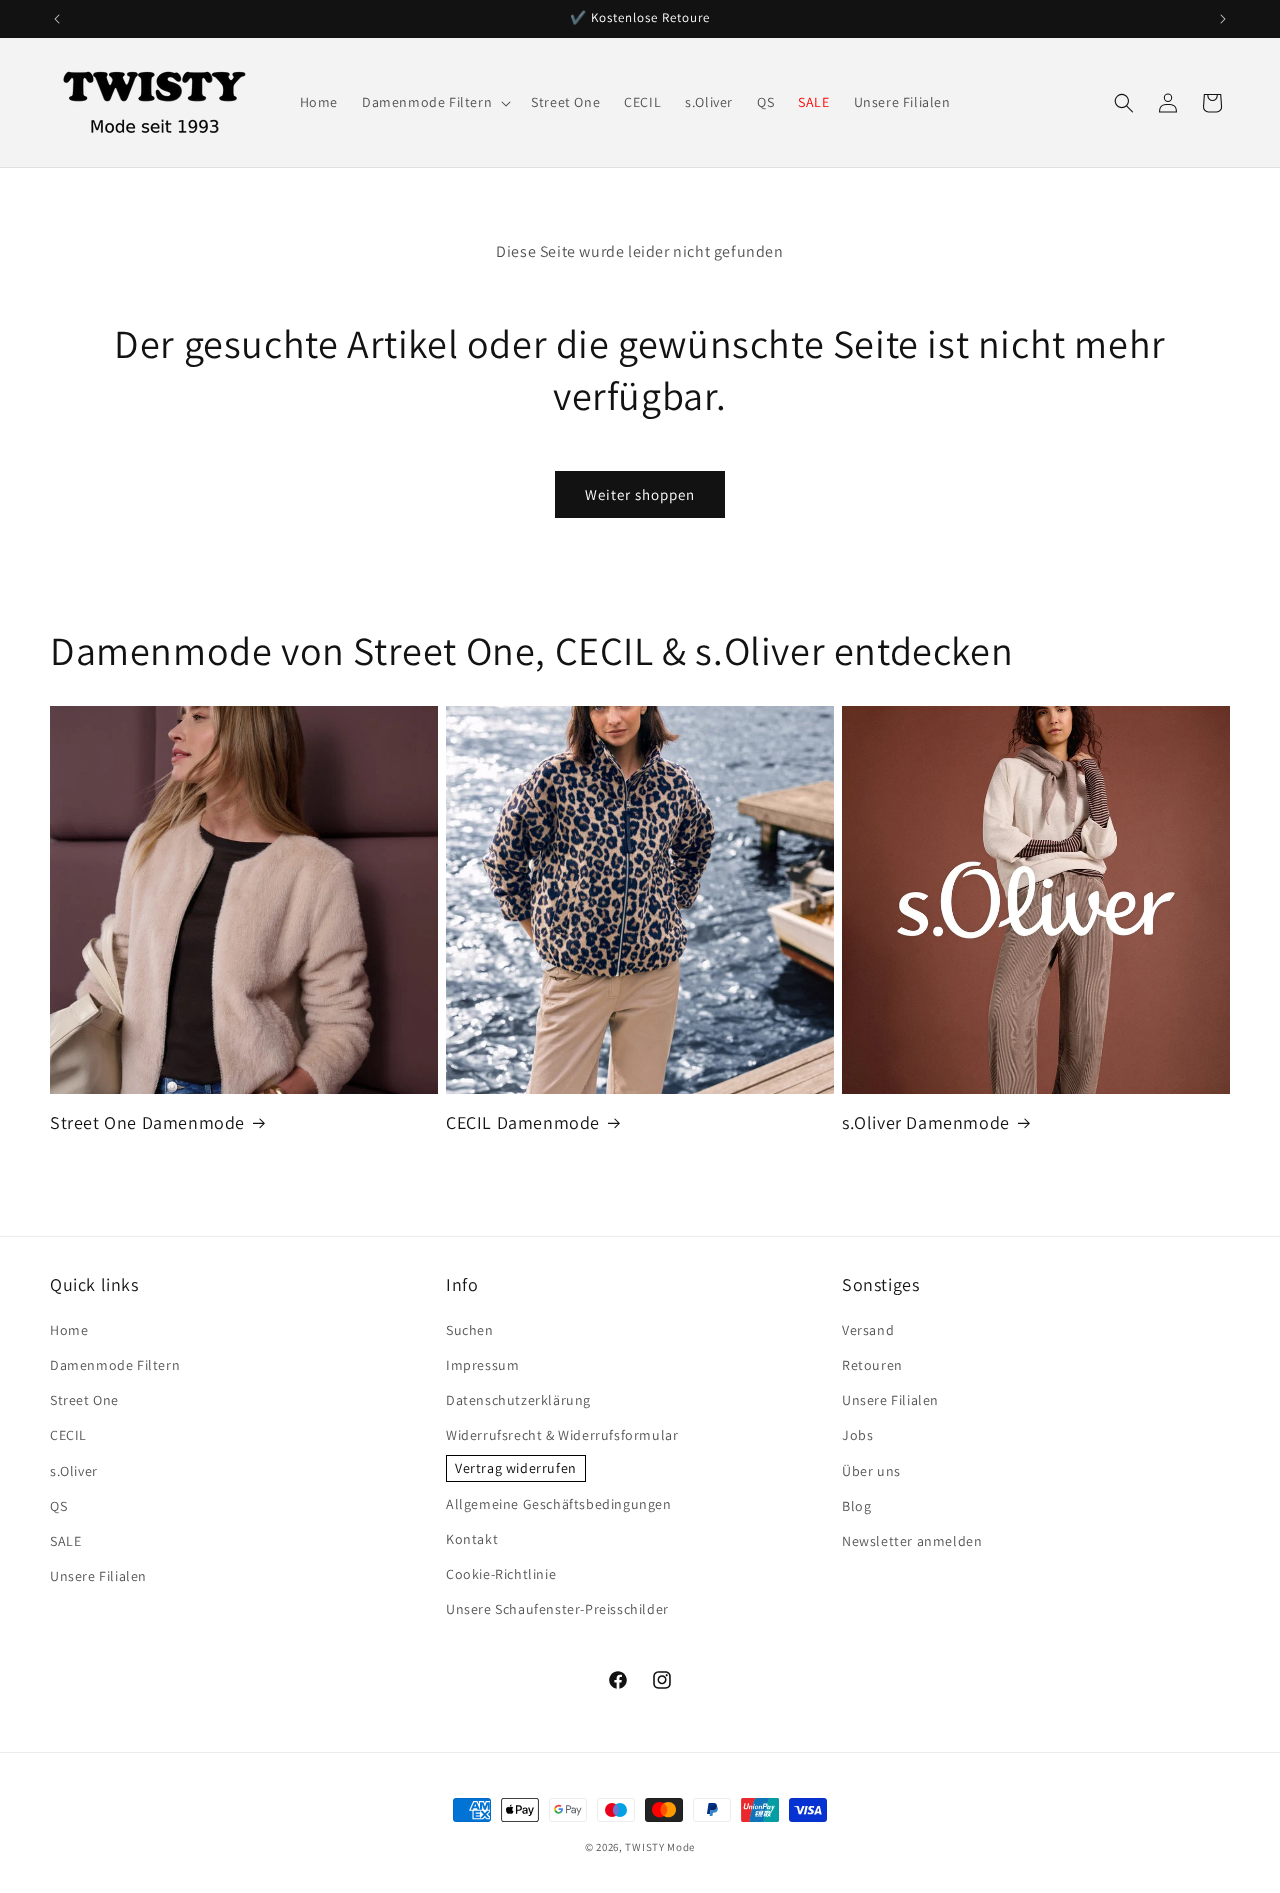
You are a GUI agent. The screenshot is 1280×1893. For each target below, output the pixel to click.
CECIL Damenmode (523, 1122)
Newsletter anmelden (912, 1541)
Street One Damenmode (147, 1122)
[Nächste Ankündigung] (1223, 19)
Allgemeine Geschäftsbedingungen (559, 1504)
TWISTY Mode (660, 1847)
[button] (434, 102)
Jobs (857, 1435)
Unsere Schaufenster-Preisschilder (557, 1609)
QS (58, 1506)
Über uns (871, 1471)
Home (69, 1330)
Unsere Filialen (98, 1576)
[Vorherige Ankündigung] (57, 19)
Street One (84, 1400)
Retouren (872, 1365)
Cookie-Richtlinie (501, 1574)
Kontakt (472, 1539)
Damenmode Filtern (115, 1365)
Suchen (470, 1330)
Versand (868, 1330)
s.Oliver (74, 1471)
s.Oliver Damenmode (926, 1122)
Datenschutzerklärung (518, 1400)
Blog (856, 1506)
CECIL (68, 1435)
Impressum (482, 1365)
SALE (65, 1541)
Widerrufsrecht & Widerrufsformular (562, 1435)
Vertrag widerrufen (516, 1468)
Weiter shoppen (640, 494)
